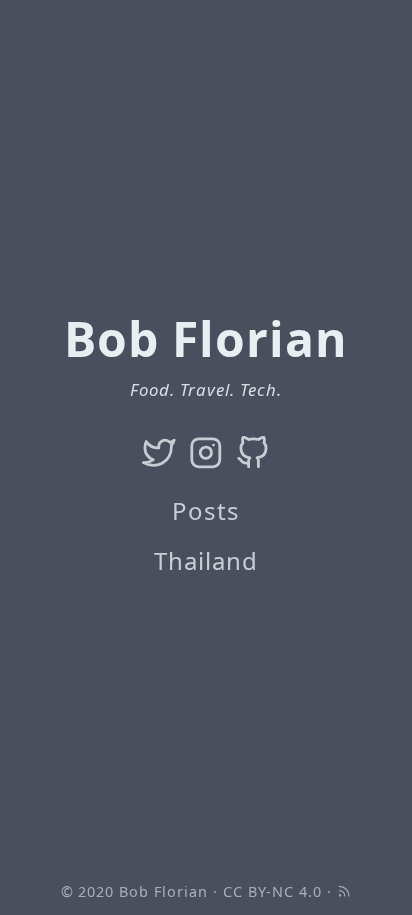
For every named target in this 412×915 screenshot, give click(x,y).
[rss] (344, 891)
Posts (206, 510)
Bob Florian (163, 891)
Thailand (206, 560)
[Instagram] (206, 452)
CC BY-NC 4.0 (273, 891)
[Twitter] (159, 452)
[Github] (253, 452)
